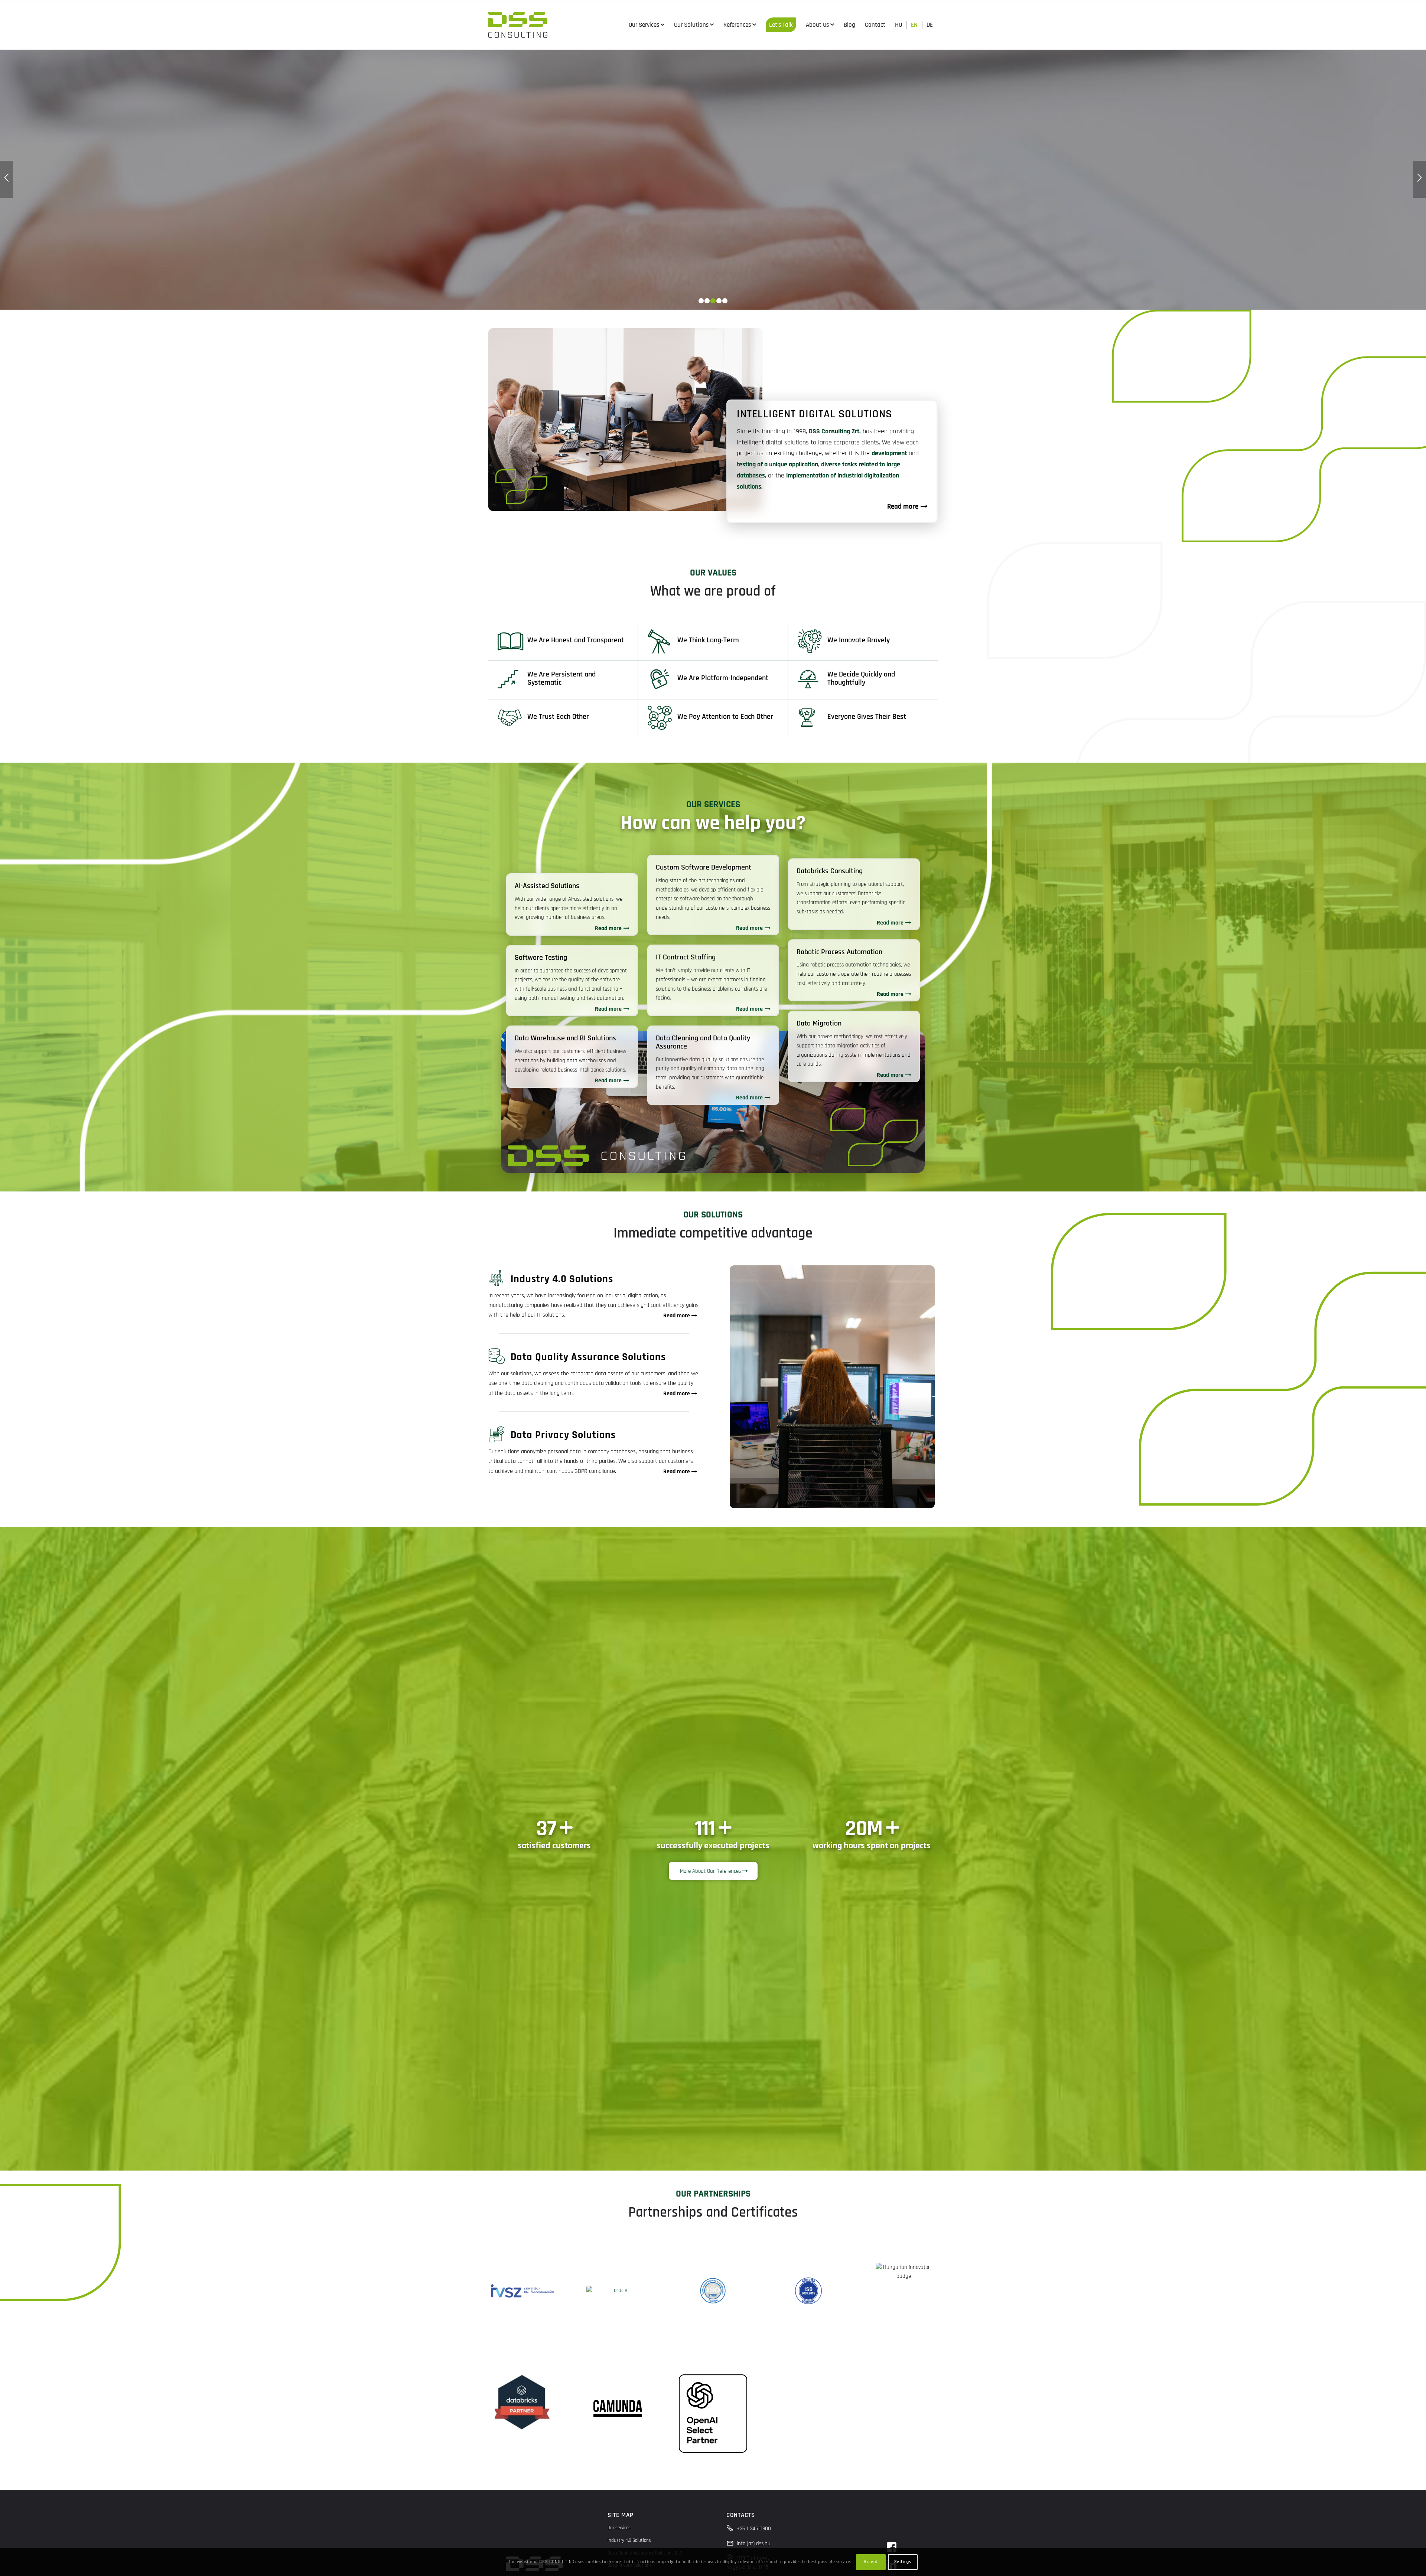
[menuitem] (647, 25)
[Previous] (6, 179)
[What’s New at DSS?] (713, 179)
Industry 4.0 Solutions (629, 2540)
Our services (619, 2528)
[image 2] (618, 2291)
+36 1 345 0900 (754, 2529)
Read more (608, 928)
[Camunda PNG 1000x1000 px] (618, 2409)
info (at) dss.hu (754, 2544)
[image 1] (522, 2291)
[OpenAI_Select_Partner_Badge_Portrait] (713, 2414)
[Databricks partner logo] (522, 2402)
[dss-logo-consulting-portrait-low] (518, 25)
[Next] (1420, 179)
